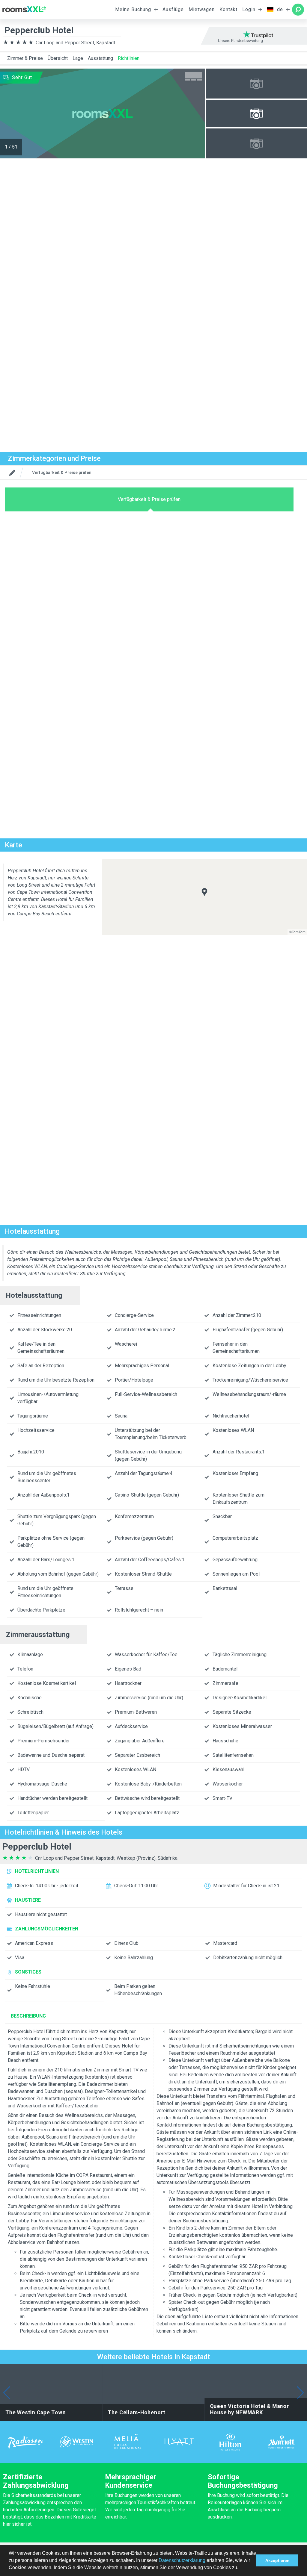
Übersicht (58, 58)
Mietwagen (202, 9)
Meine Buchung (133, 9)
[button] (240, 2568)
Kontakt (228, 9)
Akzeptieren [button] (277, 2560)
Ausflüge (173, 9)
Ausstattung (100, 58)
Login (249, 9)
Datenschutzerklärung (182, 2560)
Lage (78, 58)
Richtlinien (129, 58)
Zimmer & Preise (25, 58)
